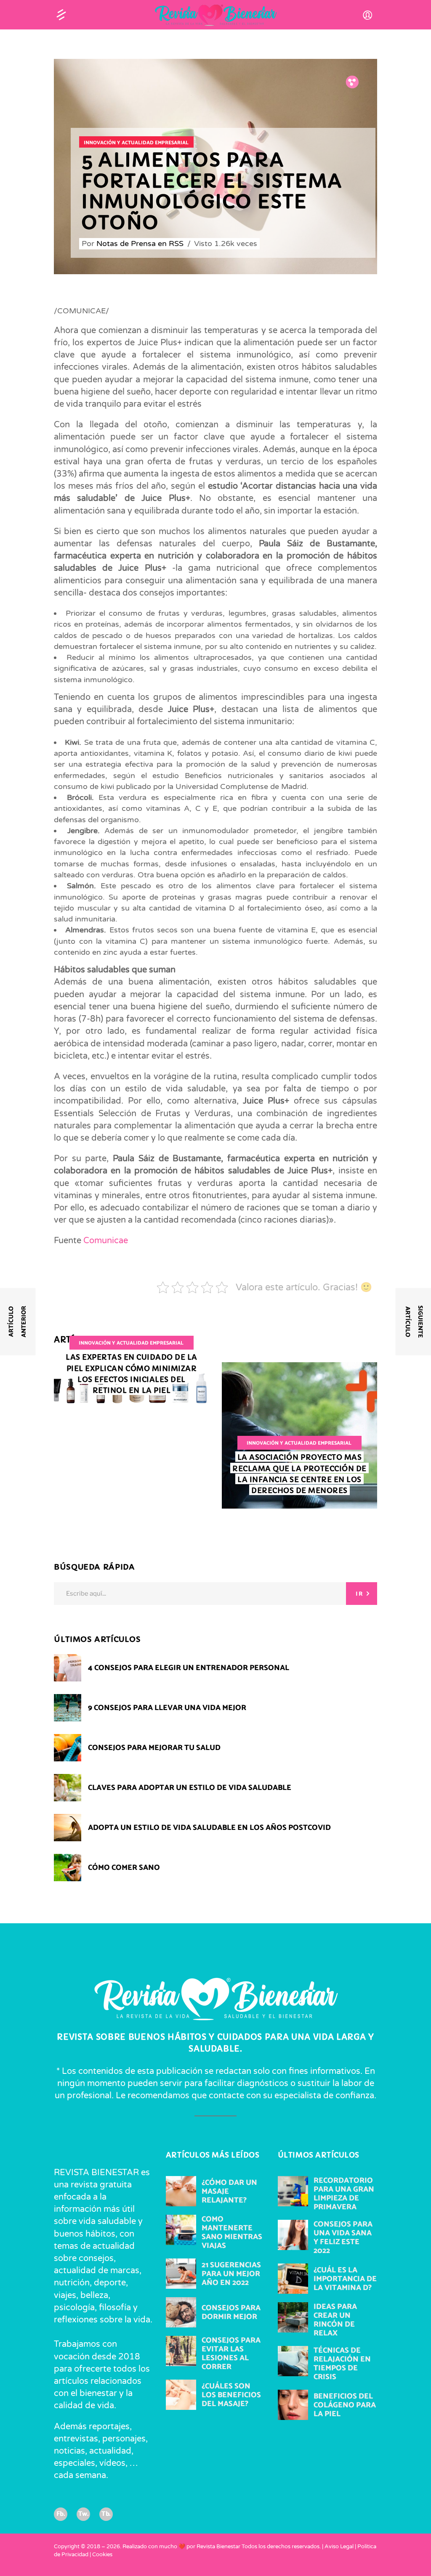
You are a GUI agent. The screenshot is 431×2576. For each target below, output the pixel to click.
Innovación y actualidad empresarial (136, 143)
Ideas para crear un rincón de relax (335, 2320)
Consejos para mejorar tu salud (154, 1748)
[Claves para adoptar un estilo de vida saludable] (68, 1788)
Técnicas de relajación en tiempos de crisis (342, 2364)
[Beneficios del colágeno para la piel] (293, 2405)
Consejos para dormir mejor (231, 2313)
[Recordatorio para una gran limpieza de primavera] (293, 2191)
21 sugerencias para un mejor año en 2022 (231, 2274)
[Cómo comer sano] (68, 1868)
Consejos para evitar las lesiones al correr (231, 2354)
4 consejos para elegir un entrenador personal (189, 1668)
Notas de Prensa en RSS (141, 244)
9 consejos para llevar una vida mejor (167, 1708)
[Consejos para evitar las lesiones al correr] (181, 2351)
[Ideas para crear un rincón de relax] (293, 2317)
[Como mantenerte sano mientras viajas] (181, 2230)
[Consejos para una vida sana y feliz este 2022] (293, 2235)
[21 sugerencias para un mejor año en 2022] (181, 2274)
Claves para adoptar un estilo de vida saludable (190, 1788)
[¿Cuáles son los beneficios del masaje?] (181, 2395)
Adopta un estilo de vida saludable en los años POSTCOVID (209, 1828)
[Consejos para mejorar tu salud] (68, 1748)
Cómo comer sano (124, 1868)
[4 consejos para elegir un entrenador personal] (68, 1668)
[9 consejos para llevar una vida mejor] (68, 1708)
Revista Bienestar (218, 2547)
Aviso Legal (339, 2547)
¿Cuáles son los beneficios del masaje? (231, 2395)
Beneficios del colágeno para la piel (345, 2405)
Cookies (102, 2555)
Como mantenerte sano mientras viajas (232, 2233)
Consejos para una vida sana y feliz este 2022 (343, 2238)
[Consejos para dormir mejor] (181, 2312)
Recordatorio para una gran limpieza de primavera (344, 2194)
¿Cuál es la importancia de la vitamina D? (345, 2279)
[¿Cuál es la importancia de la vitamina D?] (293, 2279)
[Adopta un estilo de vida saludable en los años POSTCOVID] (68, 1828)
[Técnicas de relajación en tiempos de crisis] (293, 2361)
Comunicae (106, 1241)
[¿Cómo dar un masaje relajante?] (181, 2191)
